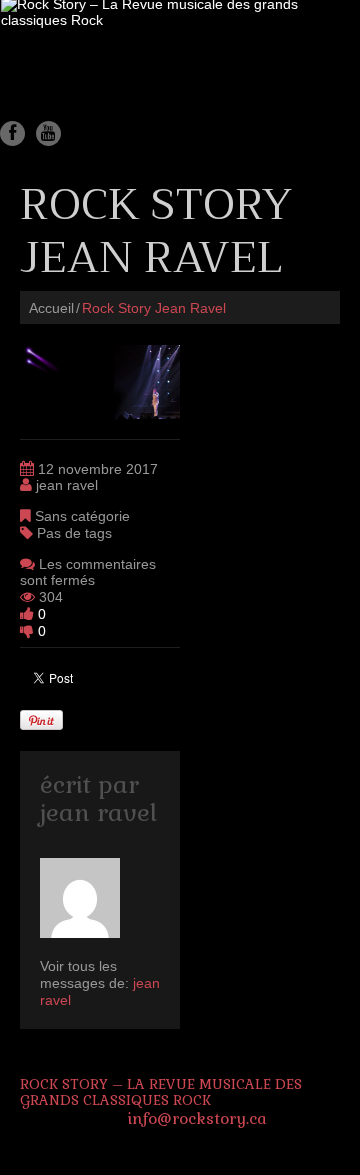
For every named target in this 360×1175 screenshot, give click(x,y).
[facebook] (12, 133)
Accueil (51, 308)
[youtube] (48, 133)
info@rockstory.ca (197, 1118)
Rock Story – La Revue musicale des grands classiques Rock (161, 1092)
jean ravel (67, 485)
